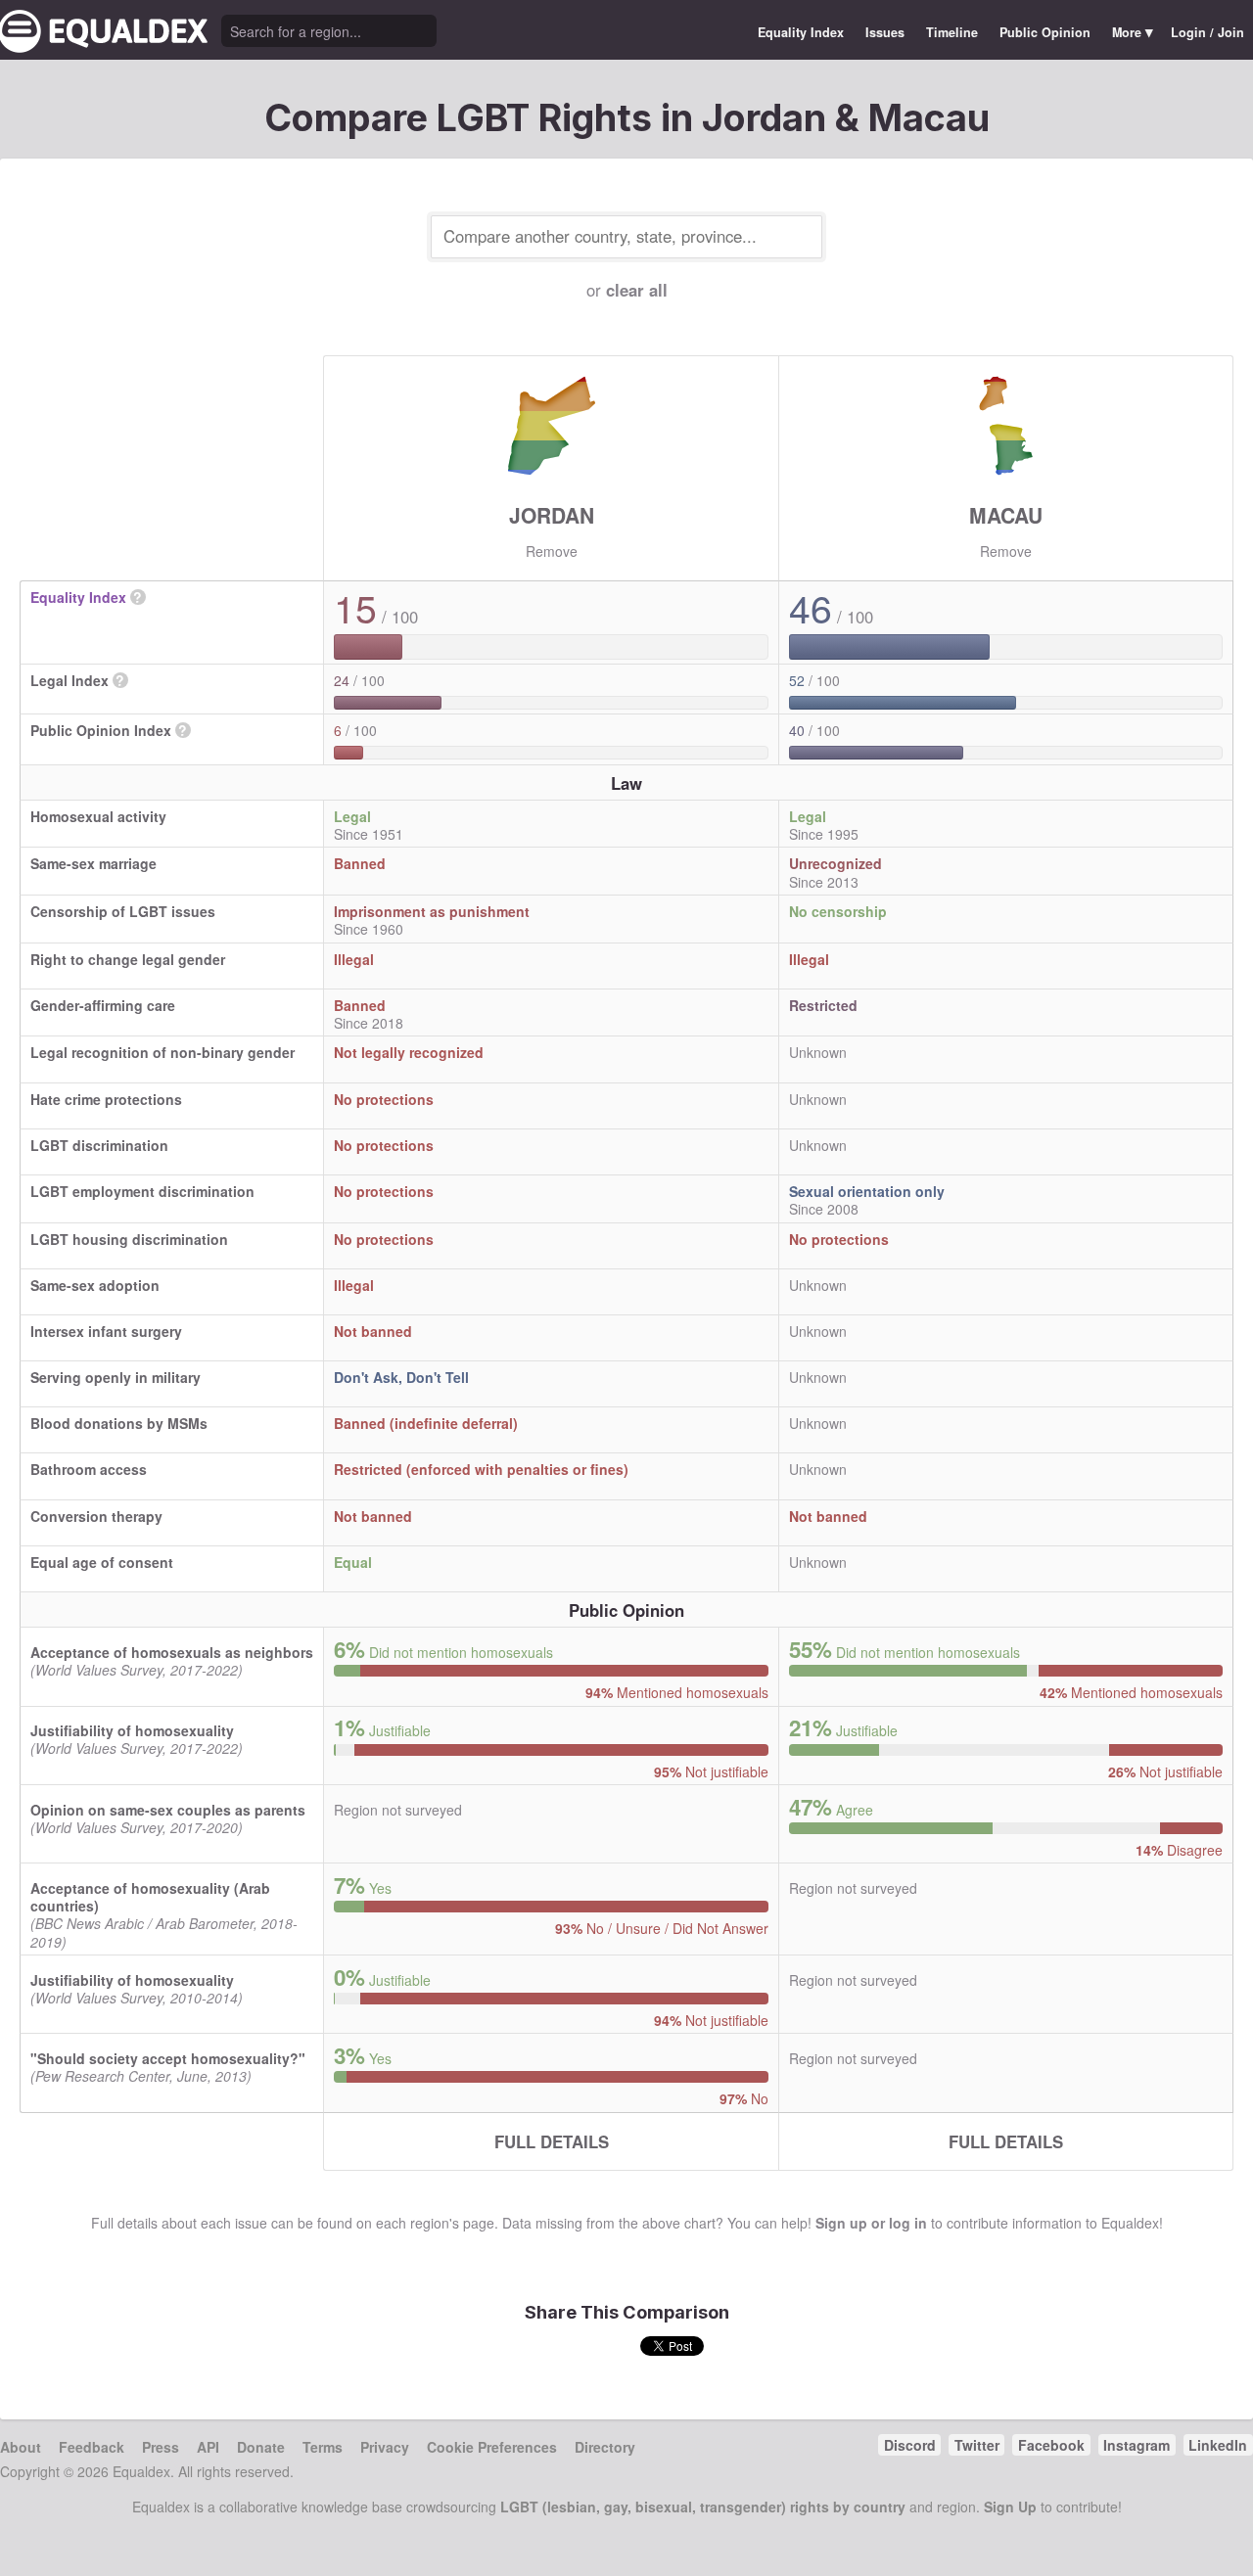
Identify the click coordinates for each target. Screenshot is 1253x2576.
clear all (637, 290)
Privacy (385, 2447)
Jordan (552, 515)
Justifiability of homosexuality (132, 1730)
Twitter (977, 2445)
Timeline (952, 32)
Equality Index (801, 32)
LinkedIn (1218, 2445)
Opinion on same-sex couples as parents (168, 1810)
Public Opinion (1045, 32)
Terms (323, 2447)
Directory (605, 2447)
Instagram (1137, 2445)
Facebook (1051, 2445)
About (21, 2447)
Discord (910, 2445)
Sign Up (1010, 2507)
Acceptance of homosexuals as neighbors (172, 1652)
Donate (261, 2447)
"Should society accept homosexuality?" (168, 2058)
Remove (552, 551)
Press (161, 2447)
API (208, 2447)
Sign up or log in (871, 2223)
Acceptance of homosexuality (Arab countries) (150, 1897)
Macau (1006, 515)
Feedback (92, 2447)
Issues (885, 32)
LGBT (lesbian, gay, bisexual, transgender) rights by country (703, 2507)
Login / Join (1207, 32)
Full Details (552, 2141)
